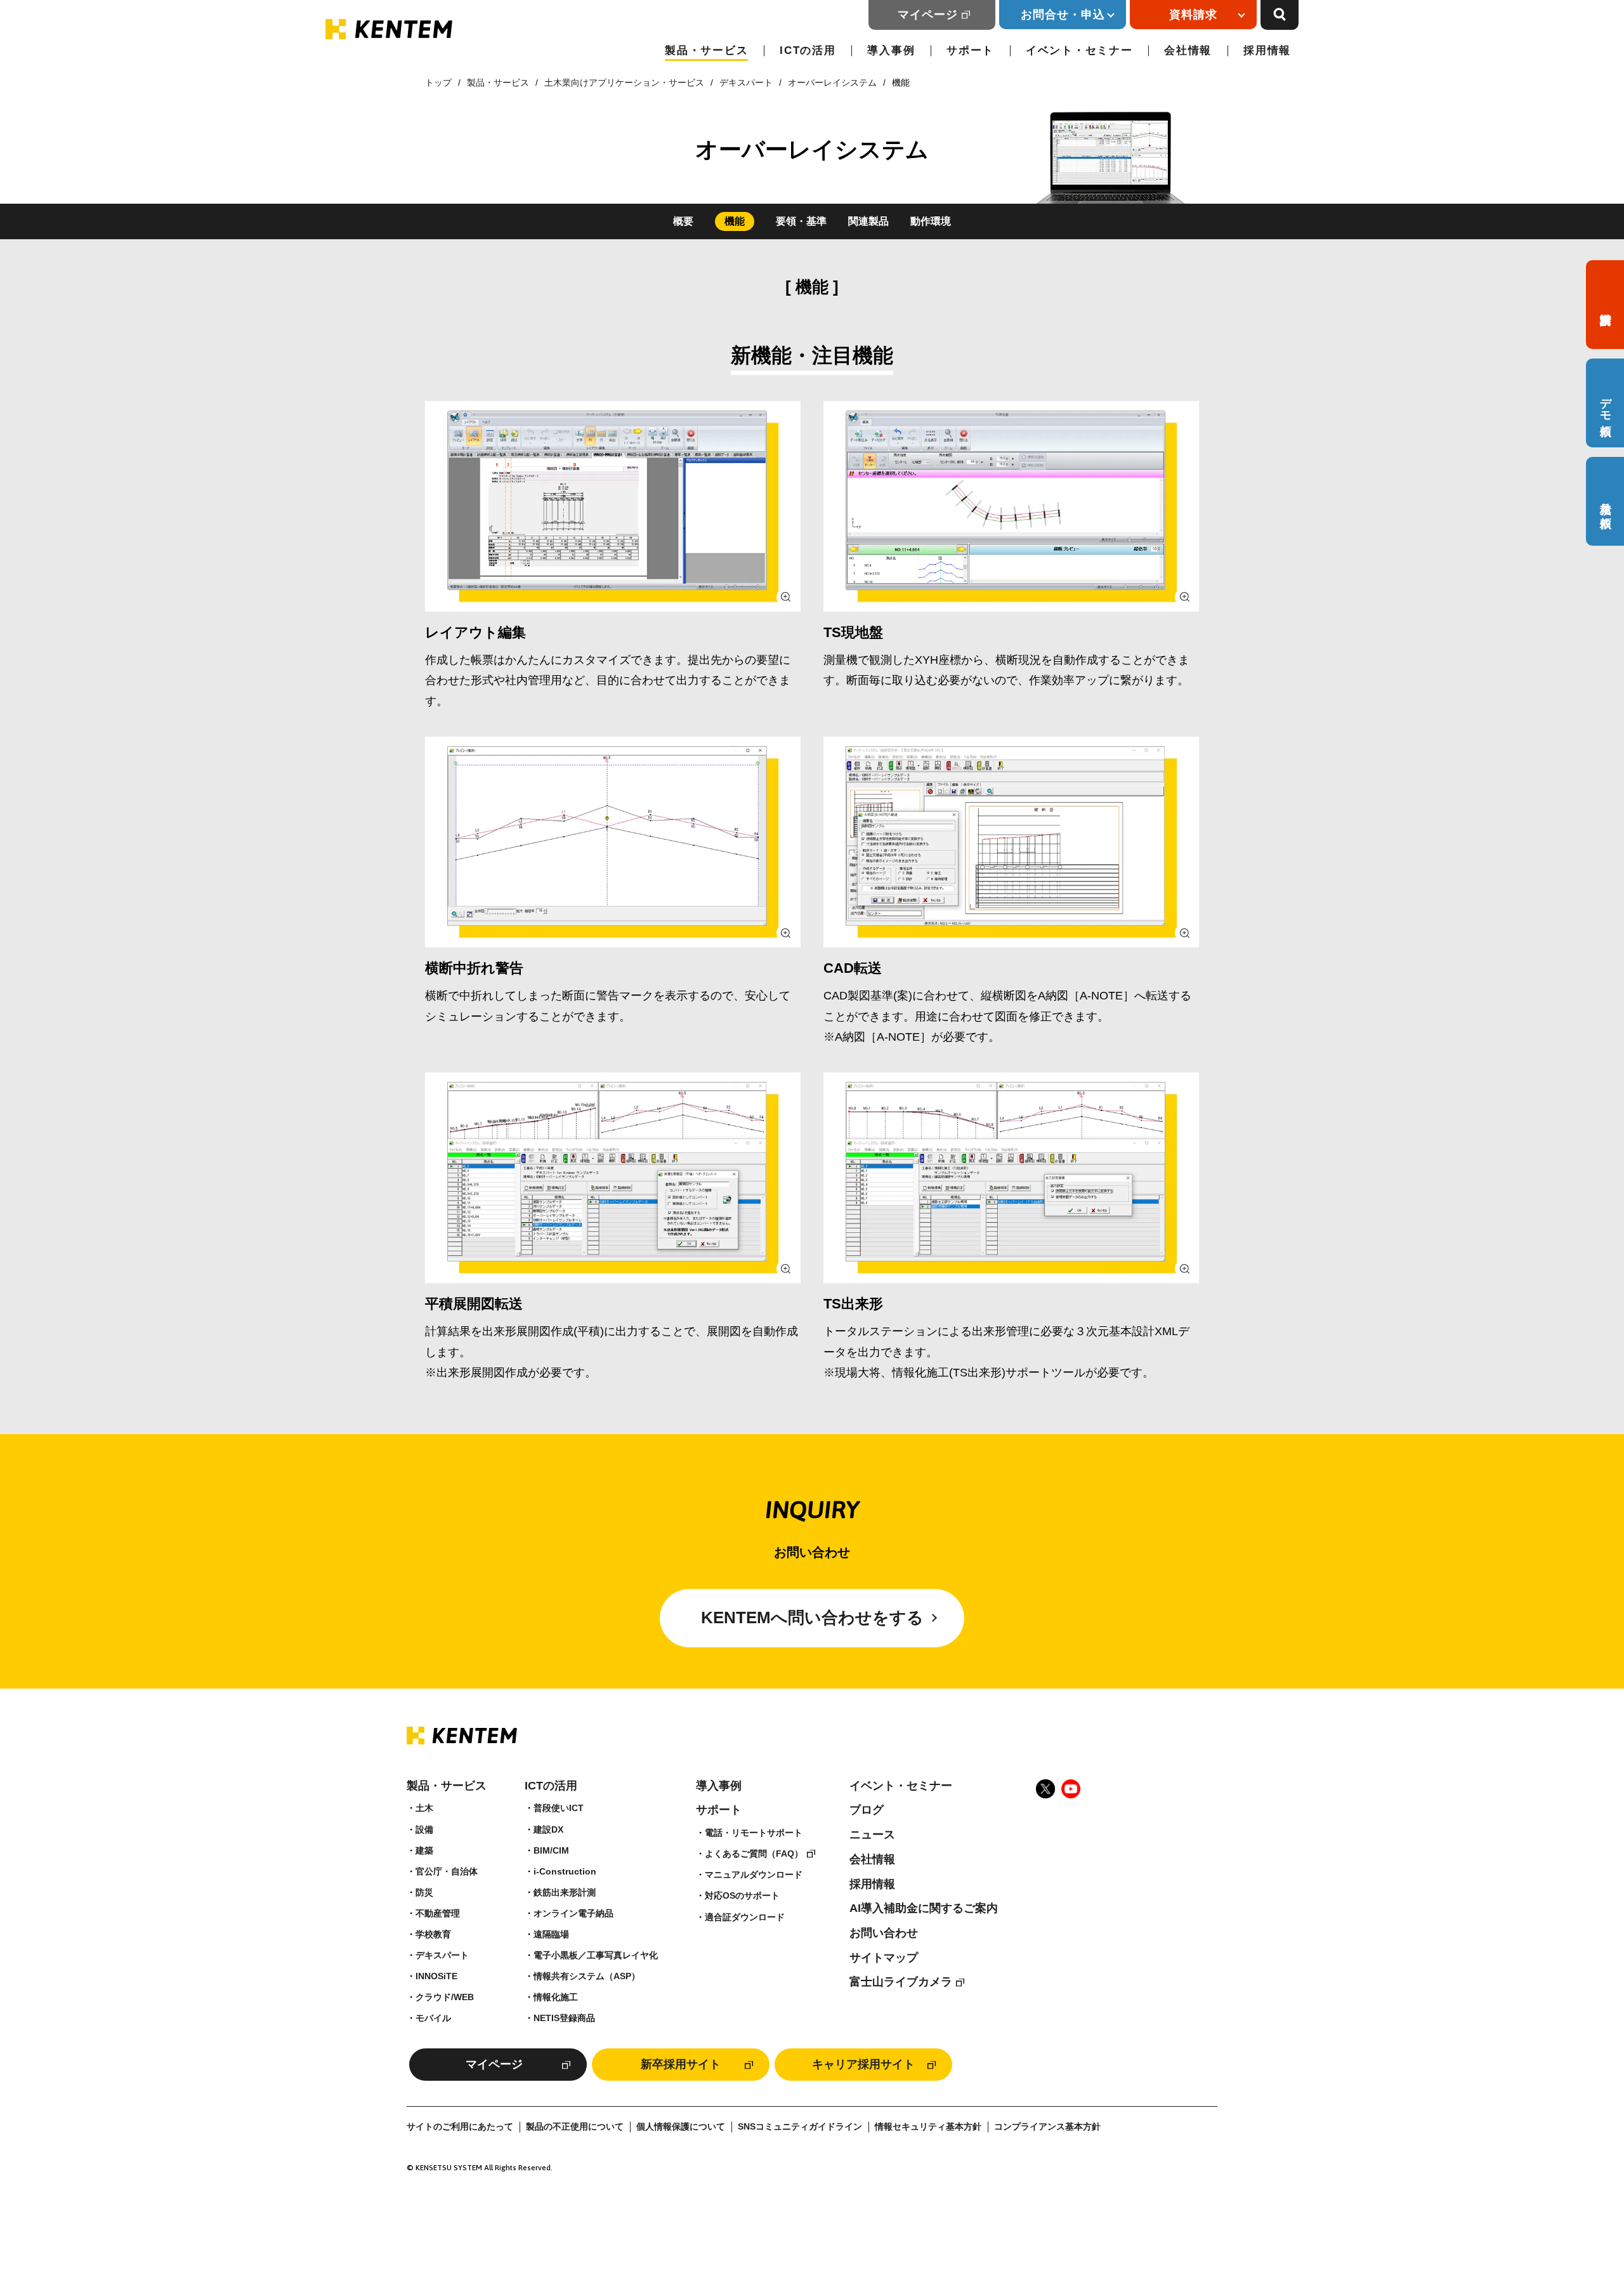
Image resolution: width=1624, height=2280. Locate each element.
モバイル (433, 2018)
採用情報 (1267, 50)
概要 (683, 221)
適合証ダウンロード (745, 1917)
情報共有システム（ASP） (587, 1976)
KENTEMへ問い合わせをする (812, 1618)
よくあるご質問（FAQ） (754, 1854)
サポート (970, 50)
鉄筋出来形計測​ (565, 1892)
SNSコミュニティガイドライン (800, 2127)
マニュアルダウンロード (754, 1875)
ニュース (872, 1835)
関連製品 (868, 221)
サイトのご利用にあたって (460, 2127)
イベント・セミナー (1079, 50)
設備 (424, 1829)
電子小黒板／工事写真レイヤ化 (596, 1955)
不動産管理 (438, 1913)
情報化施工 (556, 1997)
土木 (424, 1808)
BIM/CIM (551, 1850)
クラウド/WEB (445, 1997)
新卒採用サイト (681, 2064)
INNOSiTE (436, 1976)
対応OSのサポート (742, 1895)
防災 (424, 1892)
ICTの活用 (808, 50)
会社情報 (1188, 50)
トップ (438, 82)
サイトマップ (884, 1958)
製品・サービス (706, 50)
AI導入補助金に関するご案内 (924, 1908)
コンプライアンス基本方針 (1047, 2127)
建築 (424, 1850)
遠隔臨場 (551, 1934)
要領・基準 (801, 221)
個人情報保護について (681, 2127)
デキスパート (746, 82)
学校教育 (433, 1934)
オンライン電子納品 (573, 1913)
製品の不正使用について (575, 2127)
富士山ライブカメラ (901, 1982)
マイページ (928, 15)
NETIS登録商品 (564, 2018)
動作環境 (931, 221)
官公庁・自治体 (447, 1871)
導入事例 (891, 50)
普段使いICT (559, 1808)
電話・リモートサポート (754, 1833)
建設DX (548, 1829)
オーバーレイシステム (832, 82)
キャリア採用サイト (863, 2064)
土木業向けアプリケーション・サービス (624, 82)
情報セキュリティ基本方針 (928, 2127)
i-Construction (565, 1871)
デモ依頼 (1606, 403)
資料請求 (1605, 305)
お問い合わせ (884, 1933)
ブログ (867, 1810)
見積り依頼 (1606, 502)
